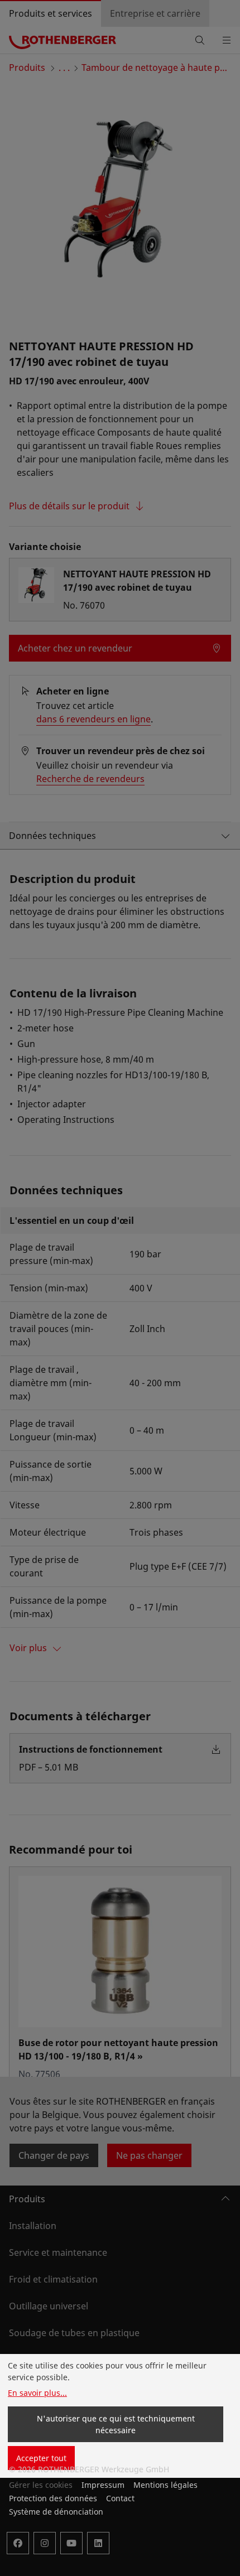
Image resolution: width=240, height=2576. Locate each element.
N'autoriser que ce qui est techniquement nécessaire (116, 2424)
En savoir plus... (37, 2393)
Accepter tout (41, 2458)
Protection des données (53, 2498)
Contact (120, 2498)
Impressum (103, 2485)
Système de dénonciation (56, 2512)
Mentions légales (165, 2485)
